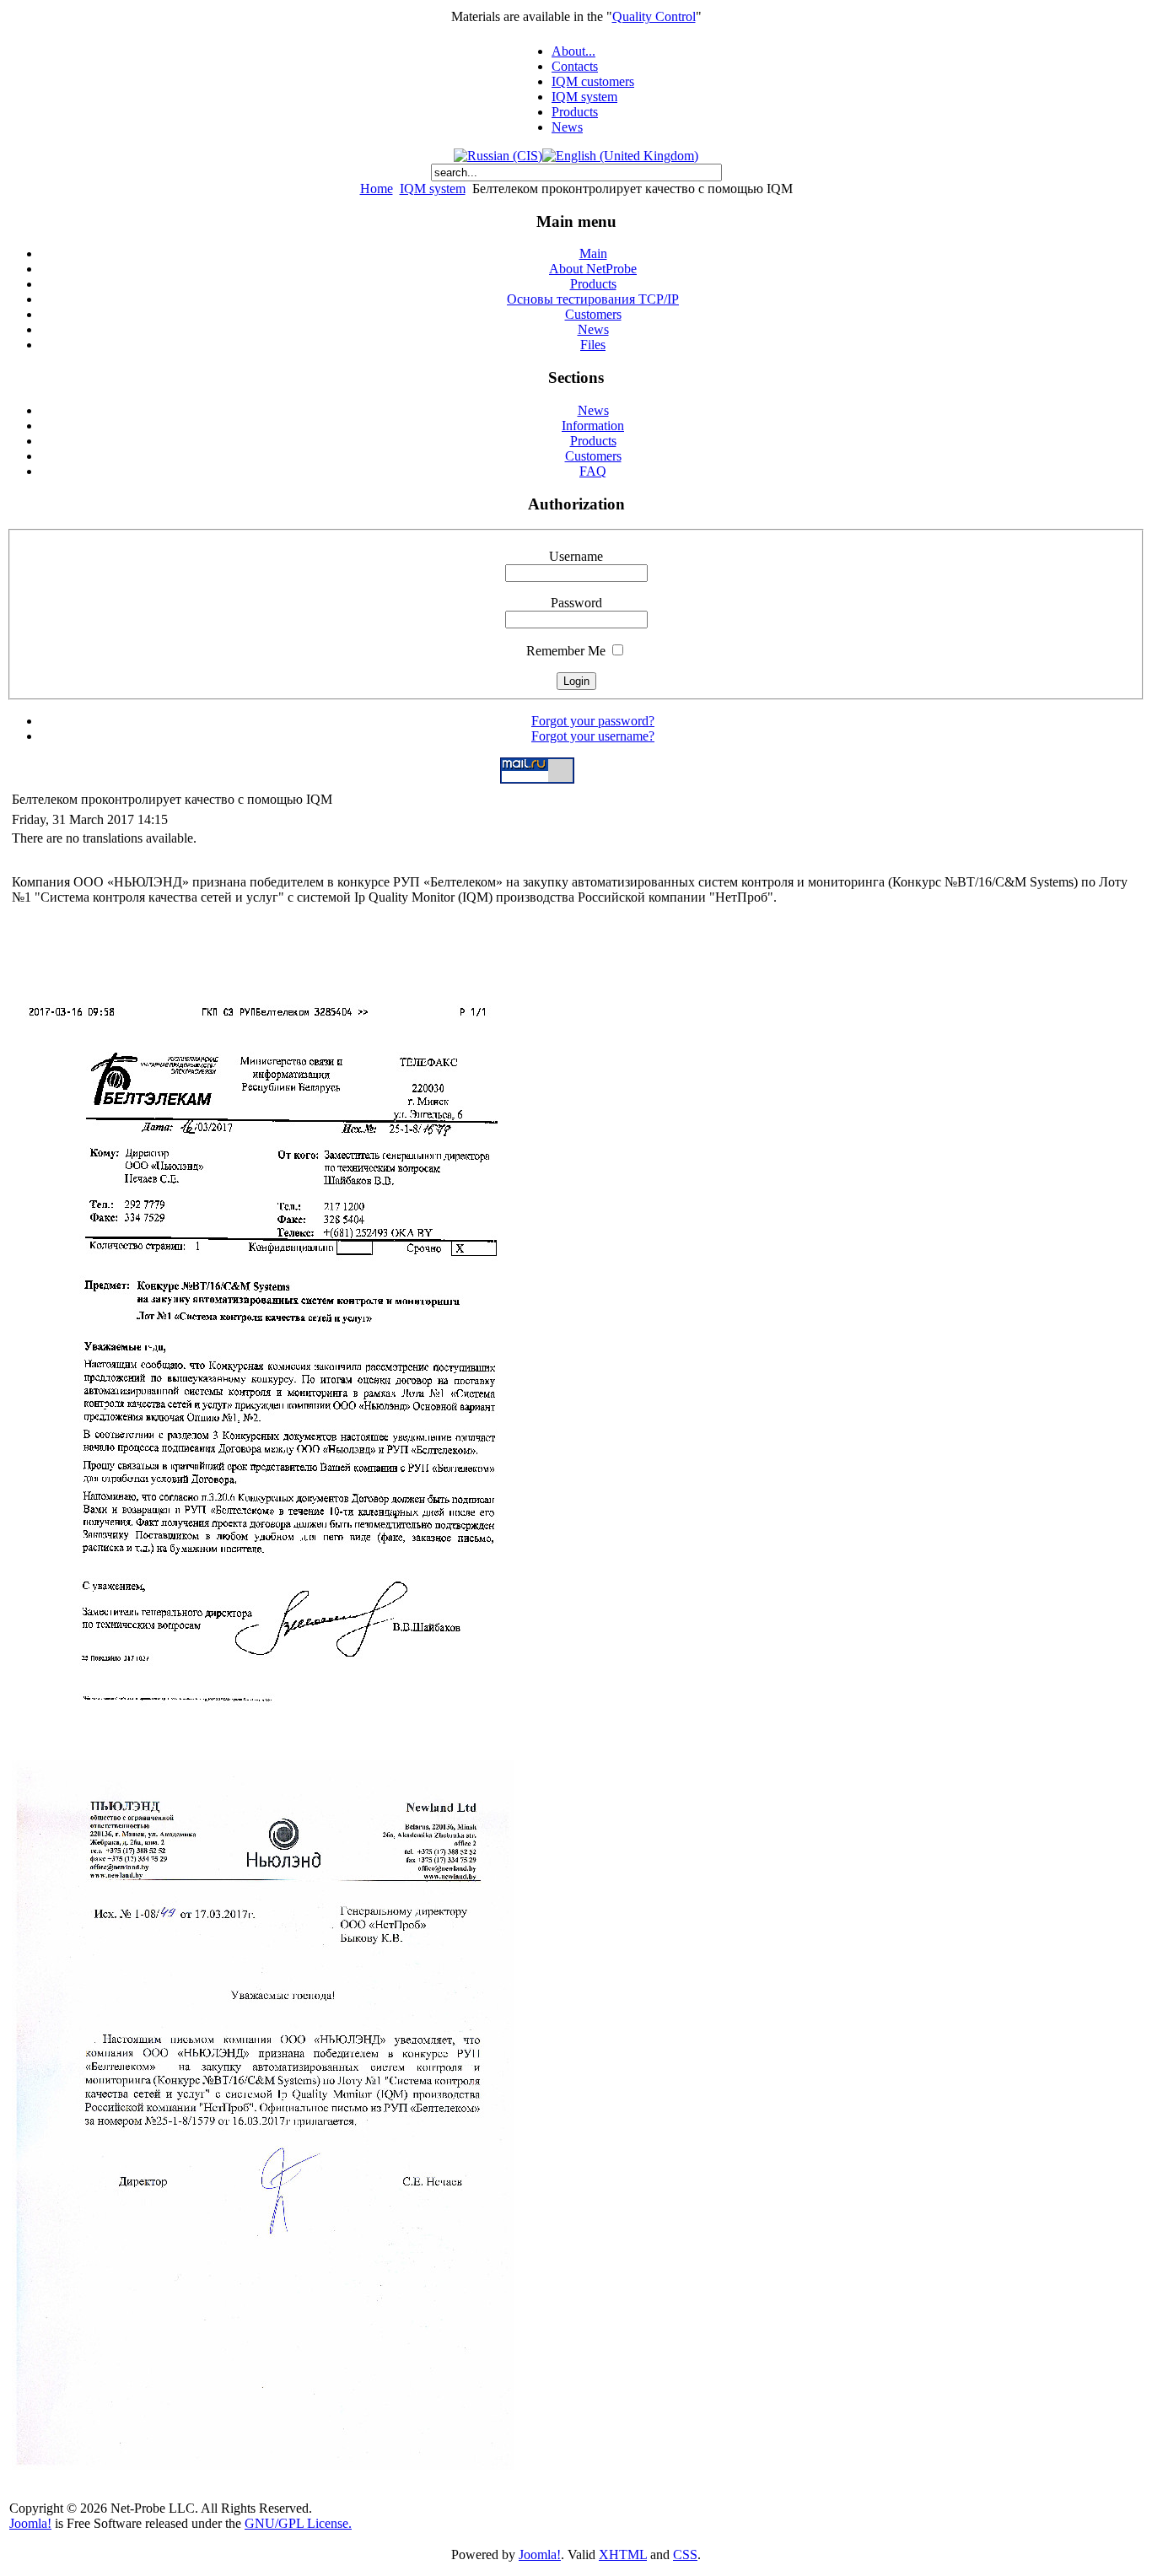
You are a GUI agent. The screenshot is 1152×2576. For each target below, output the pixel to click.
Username (576, 556)
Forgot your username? (593, 736)
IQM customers (593, 81)
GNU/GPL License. (298, 2523)
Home (377, 189)
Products (575, 112)
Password (576, 603)
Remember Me (566, 651)
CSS (685, 2554)
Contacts (575, 66)
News (567, 127)
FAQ (593, 471)
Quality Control (654, 16)
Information (593, 426)
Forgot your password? (593, 721)
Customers (593, 456)
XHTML (623, 2554)
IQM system (584, 97)
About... (573, 51)
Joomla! (30, 2523)
